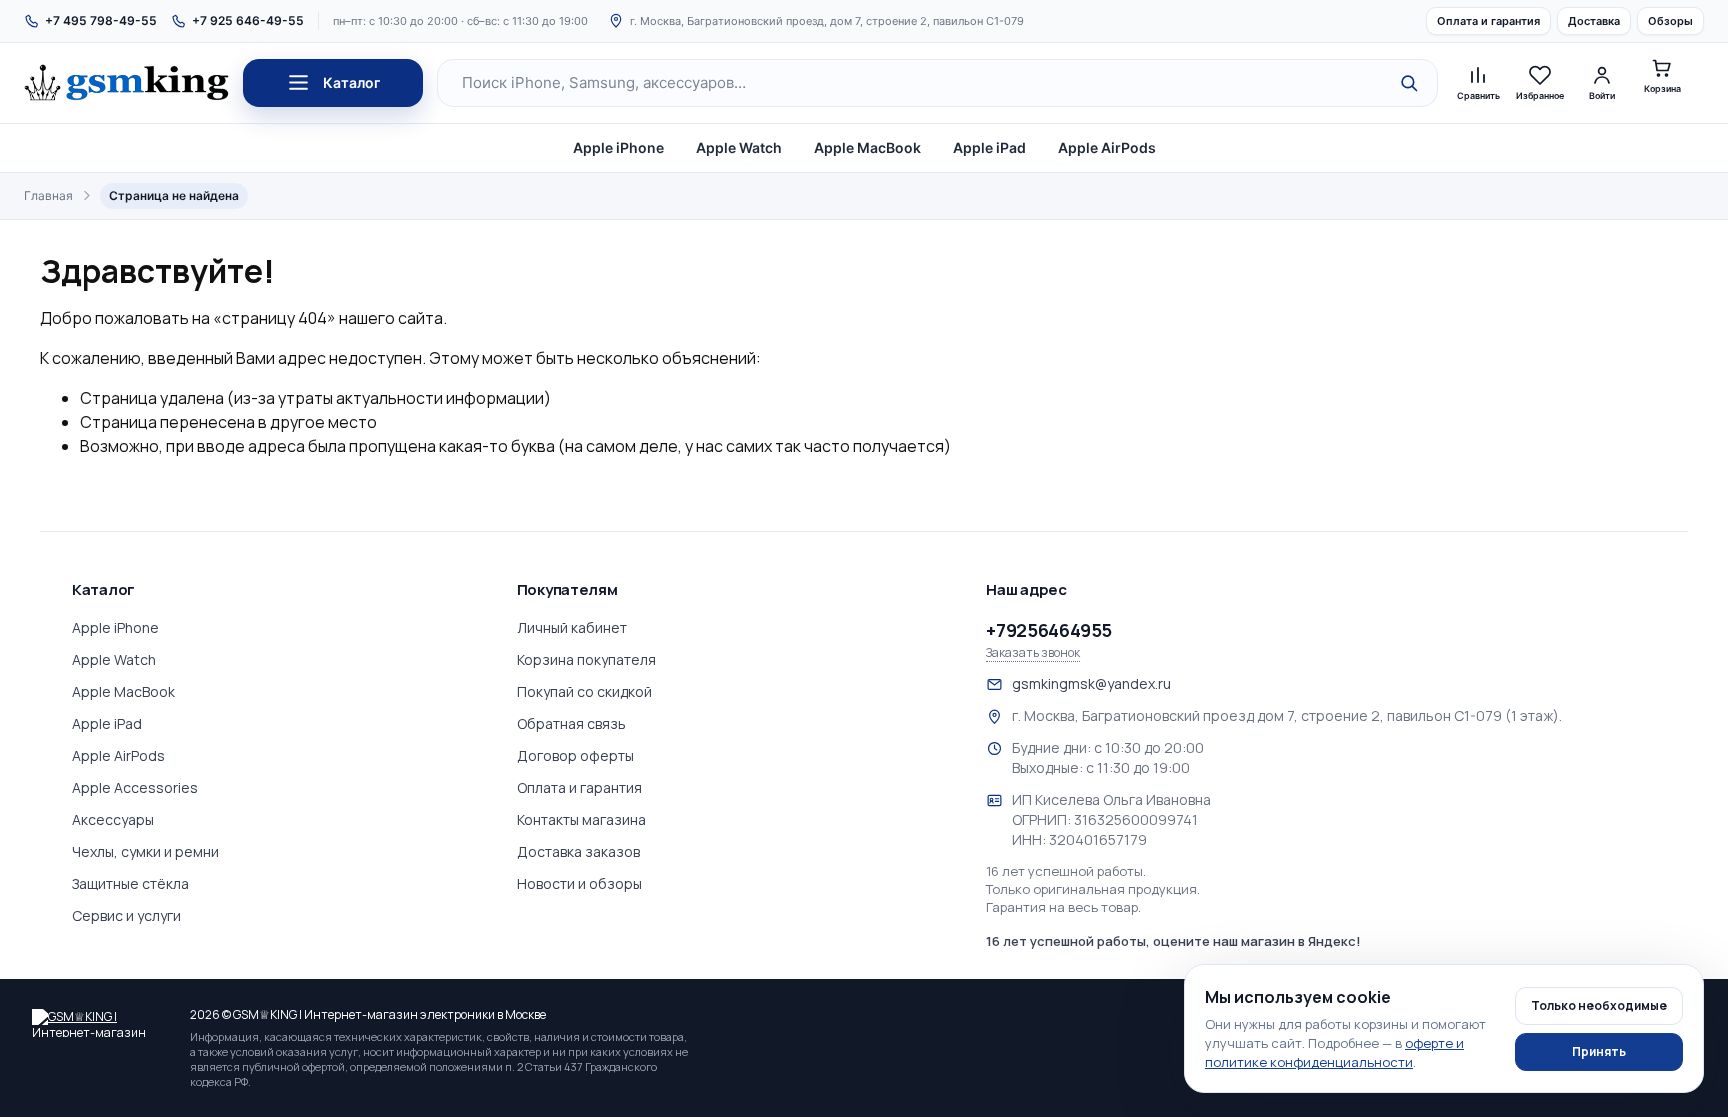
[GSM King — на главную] (126, 83)
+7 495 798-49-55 (101, 20)
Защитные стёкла (130, 883)
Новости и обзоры (579, 883)
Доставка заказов (578, 851)
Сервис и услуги (126, 915)
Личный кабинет (572, 627)
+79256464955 (1049, 630)
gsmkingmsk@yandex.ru (1091, 683)
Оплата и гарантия (1488, 21)
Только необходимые (1599, 1005)
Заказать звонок (1033, 653)
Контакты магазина (581, 819)
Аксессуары (113, 819)
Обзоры (1670, 21)
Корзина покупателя (586, 659)
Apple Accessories (135, 787)
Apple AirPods (1107, 147)
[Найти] (1409, 83)
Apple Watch (739, 147)
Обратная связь (571, 723)
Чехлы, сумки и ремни (145, 851)
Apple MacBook (867, 147)
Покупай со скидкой (584, 691)
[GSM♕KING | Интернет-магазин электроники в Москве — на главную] (102, 1023)
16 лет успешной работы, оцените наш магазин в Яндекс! (1173, 941)
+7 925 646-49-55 (248, 20)
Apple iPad (989, 147)
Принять (1599, 1051)
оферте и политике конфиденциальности (1334, 1052)
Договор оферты (575, 755)
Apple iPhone (618, 147)
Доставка (1594, 21)
